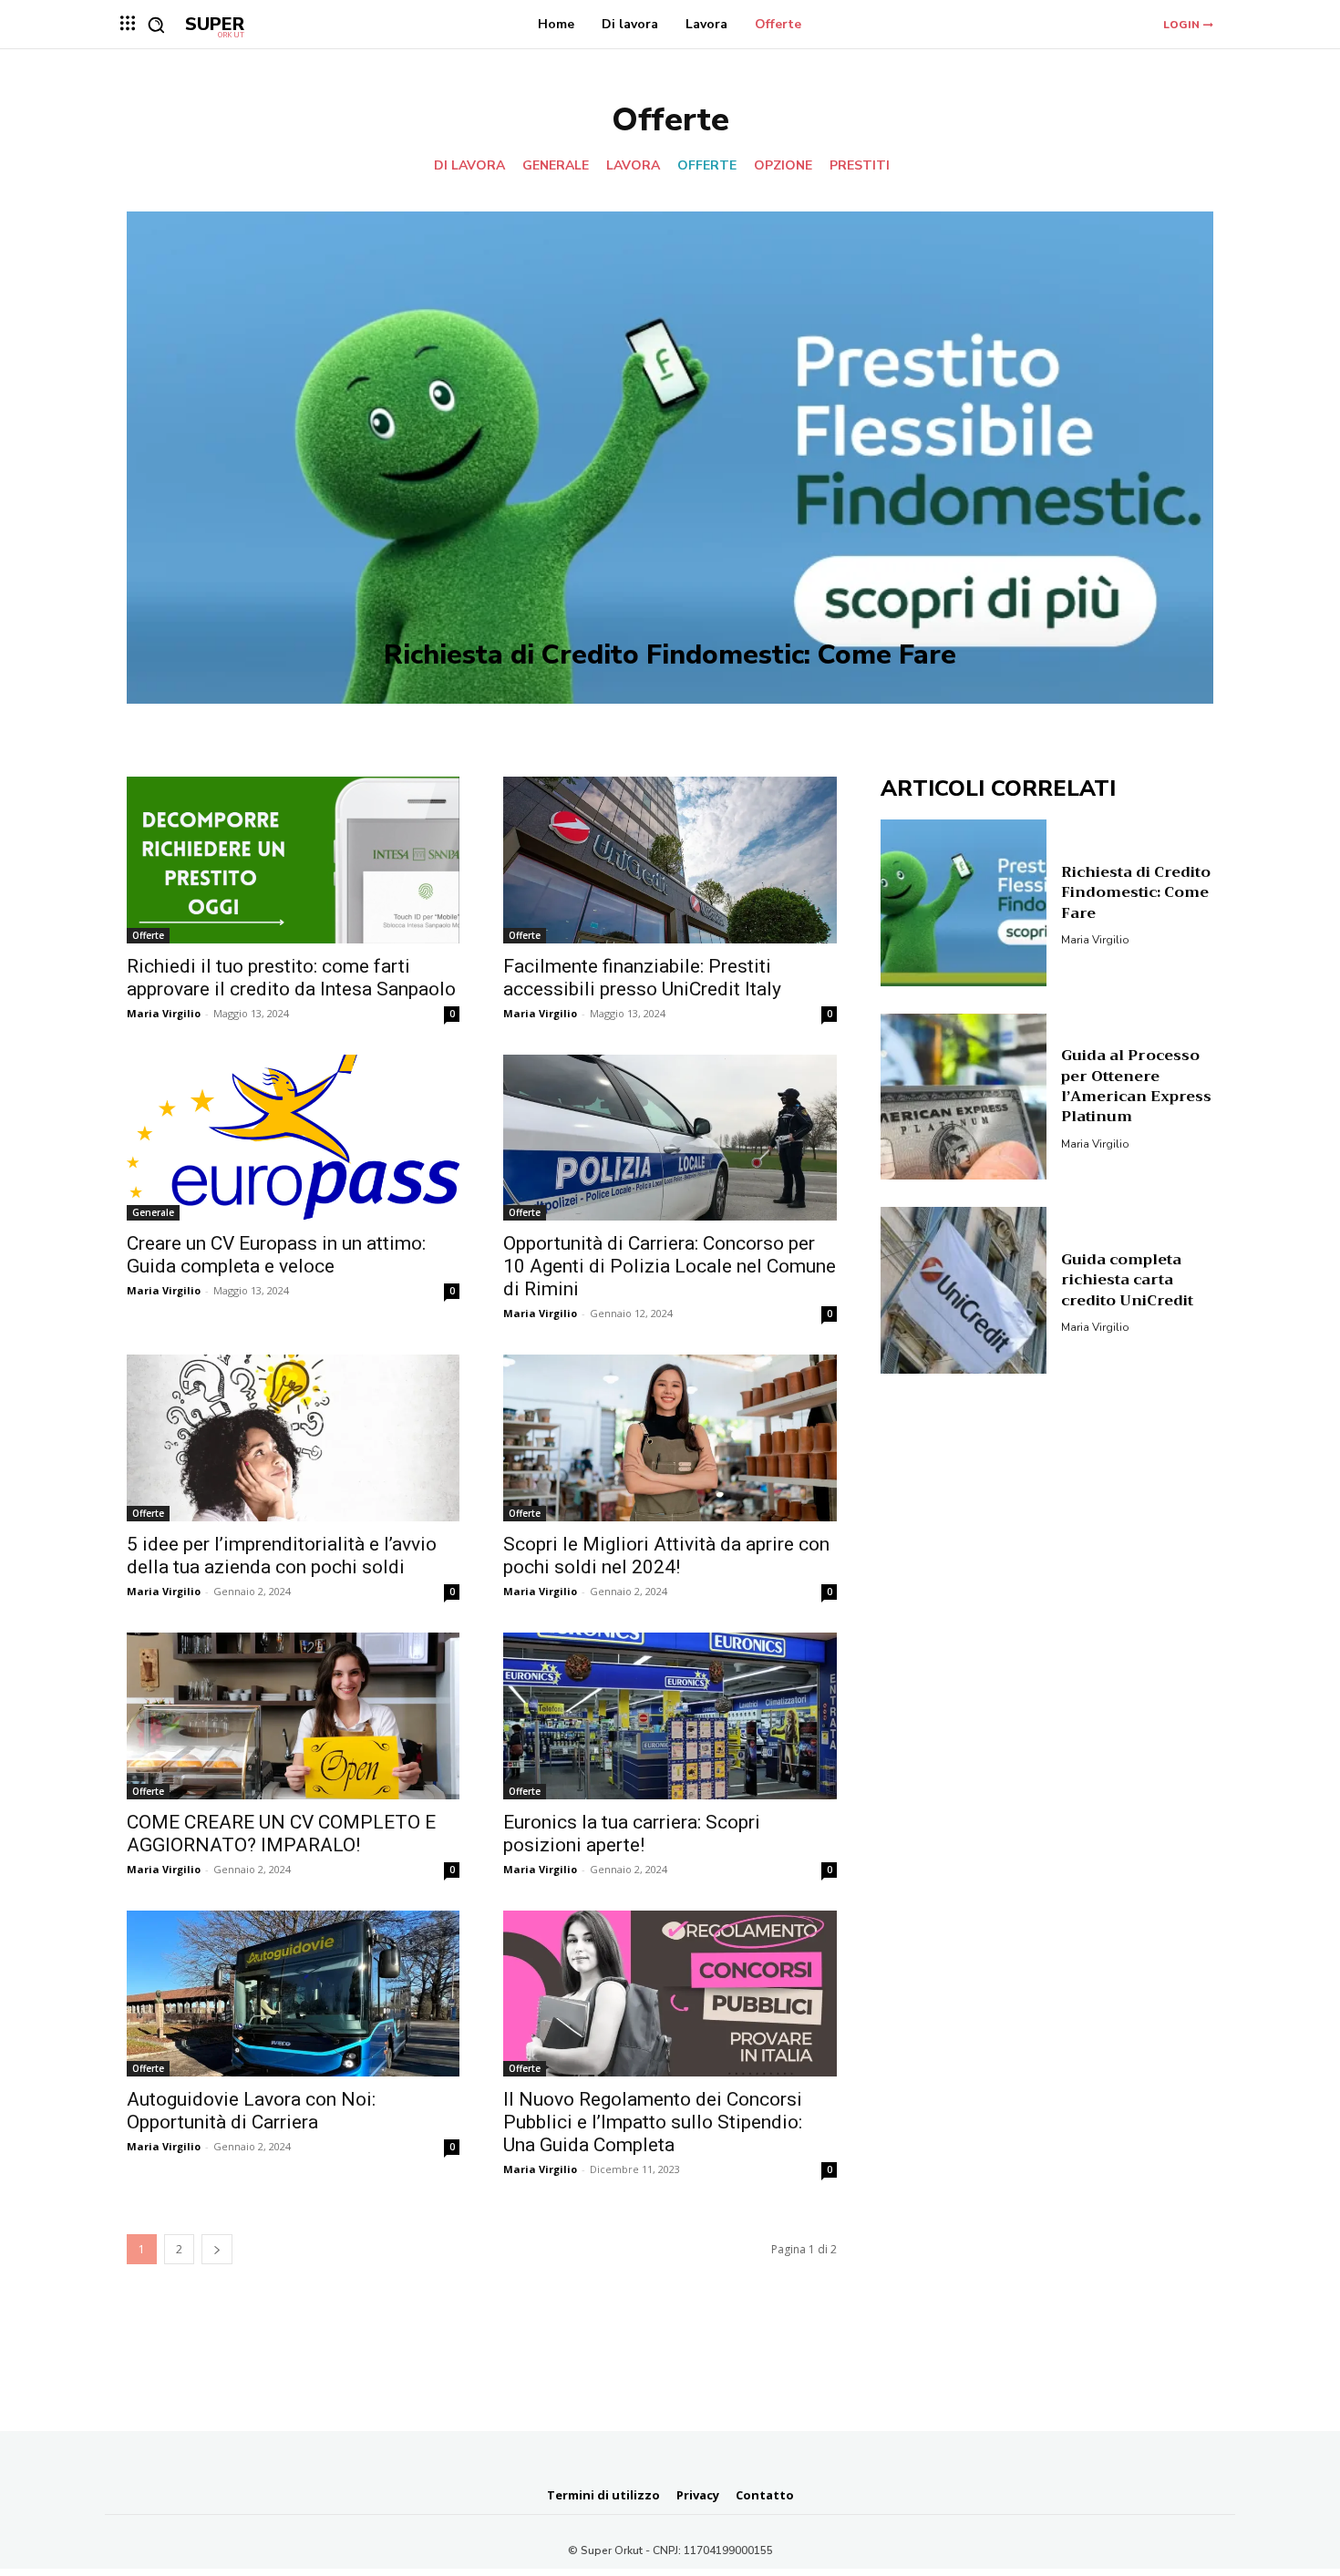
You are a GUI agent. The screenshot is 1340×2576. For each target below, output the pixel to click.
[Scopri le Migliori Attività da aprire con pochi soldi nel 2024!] (670, 1438)
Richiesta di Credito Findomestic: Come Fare (670, 655)
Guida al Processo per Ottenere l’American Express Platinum (1136, 1086)
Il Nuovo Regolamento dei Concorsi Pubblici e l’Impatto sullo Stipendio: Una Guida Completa (653, 2122)
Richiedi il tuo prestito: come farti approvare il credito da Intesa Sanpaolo (291, 978)
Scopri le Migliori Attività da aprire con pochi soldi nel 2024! (666, 1556)
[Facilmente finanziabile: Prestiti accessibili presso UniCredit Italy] (670, 860)
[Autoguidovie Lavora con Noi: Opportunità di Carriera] (293, 1994)
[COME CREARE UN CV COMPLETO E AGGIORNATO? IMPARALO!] (293, 1716)
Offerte (707, 166)
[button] (156, 25)
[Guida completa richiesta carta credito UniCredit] (964, 1290)
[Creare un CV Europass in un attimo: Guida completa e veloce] (293, 1138)
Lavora (633, 166)
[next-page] (217, 2249)
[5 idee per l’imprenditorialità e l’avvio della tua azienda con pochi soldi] (293, 1438)
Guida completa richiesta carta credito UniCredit (1127, 1280)
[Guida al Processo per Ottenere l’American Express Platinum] (964, 1097)
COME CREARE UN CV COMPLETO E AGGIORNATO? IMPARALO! (281, 1834)
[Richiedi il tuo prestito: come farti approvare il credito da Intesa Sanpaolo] (293, 860)
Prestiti (860, 166)
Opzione (783, 166)
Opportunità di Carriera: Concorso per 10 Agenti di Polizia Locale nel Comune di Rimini (670, 1266)
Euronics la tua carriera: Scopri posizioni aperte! (632, 1834)
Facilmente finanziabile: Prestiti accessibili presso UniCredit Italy (642, 978)
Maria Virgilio (164, 1013)
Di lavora (469, 166)
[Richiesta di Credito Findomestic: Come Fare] (670, 458)
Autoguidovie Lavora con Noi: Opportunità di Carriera (251, 2111)
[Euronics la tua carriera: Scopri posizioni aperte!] (670, 1716)
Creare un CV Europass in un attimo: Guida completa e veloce (276, 1255)
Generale (556, 166)
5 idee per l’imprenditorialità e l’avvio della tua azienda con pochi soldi (282, 1556)
